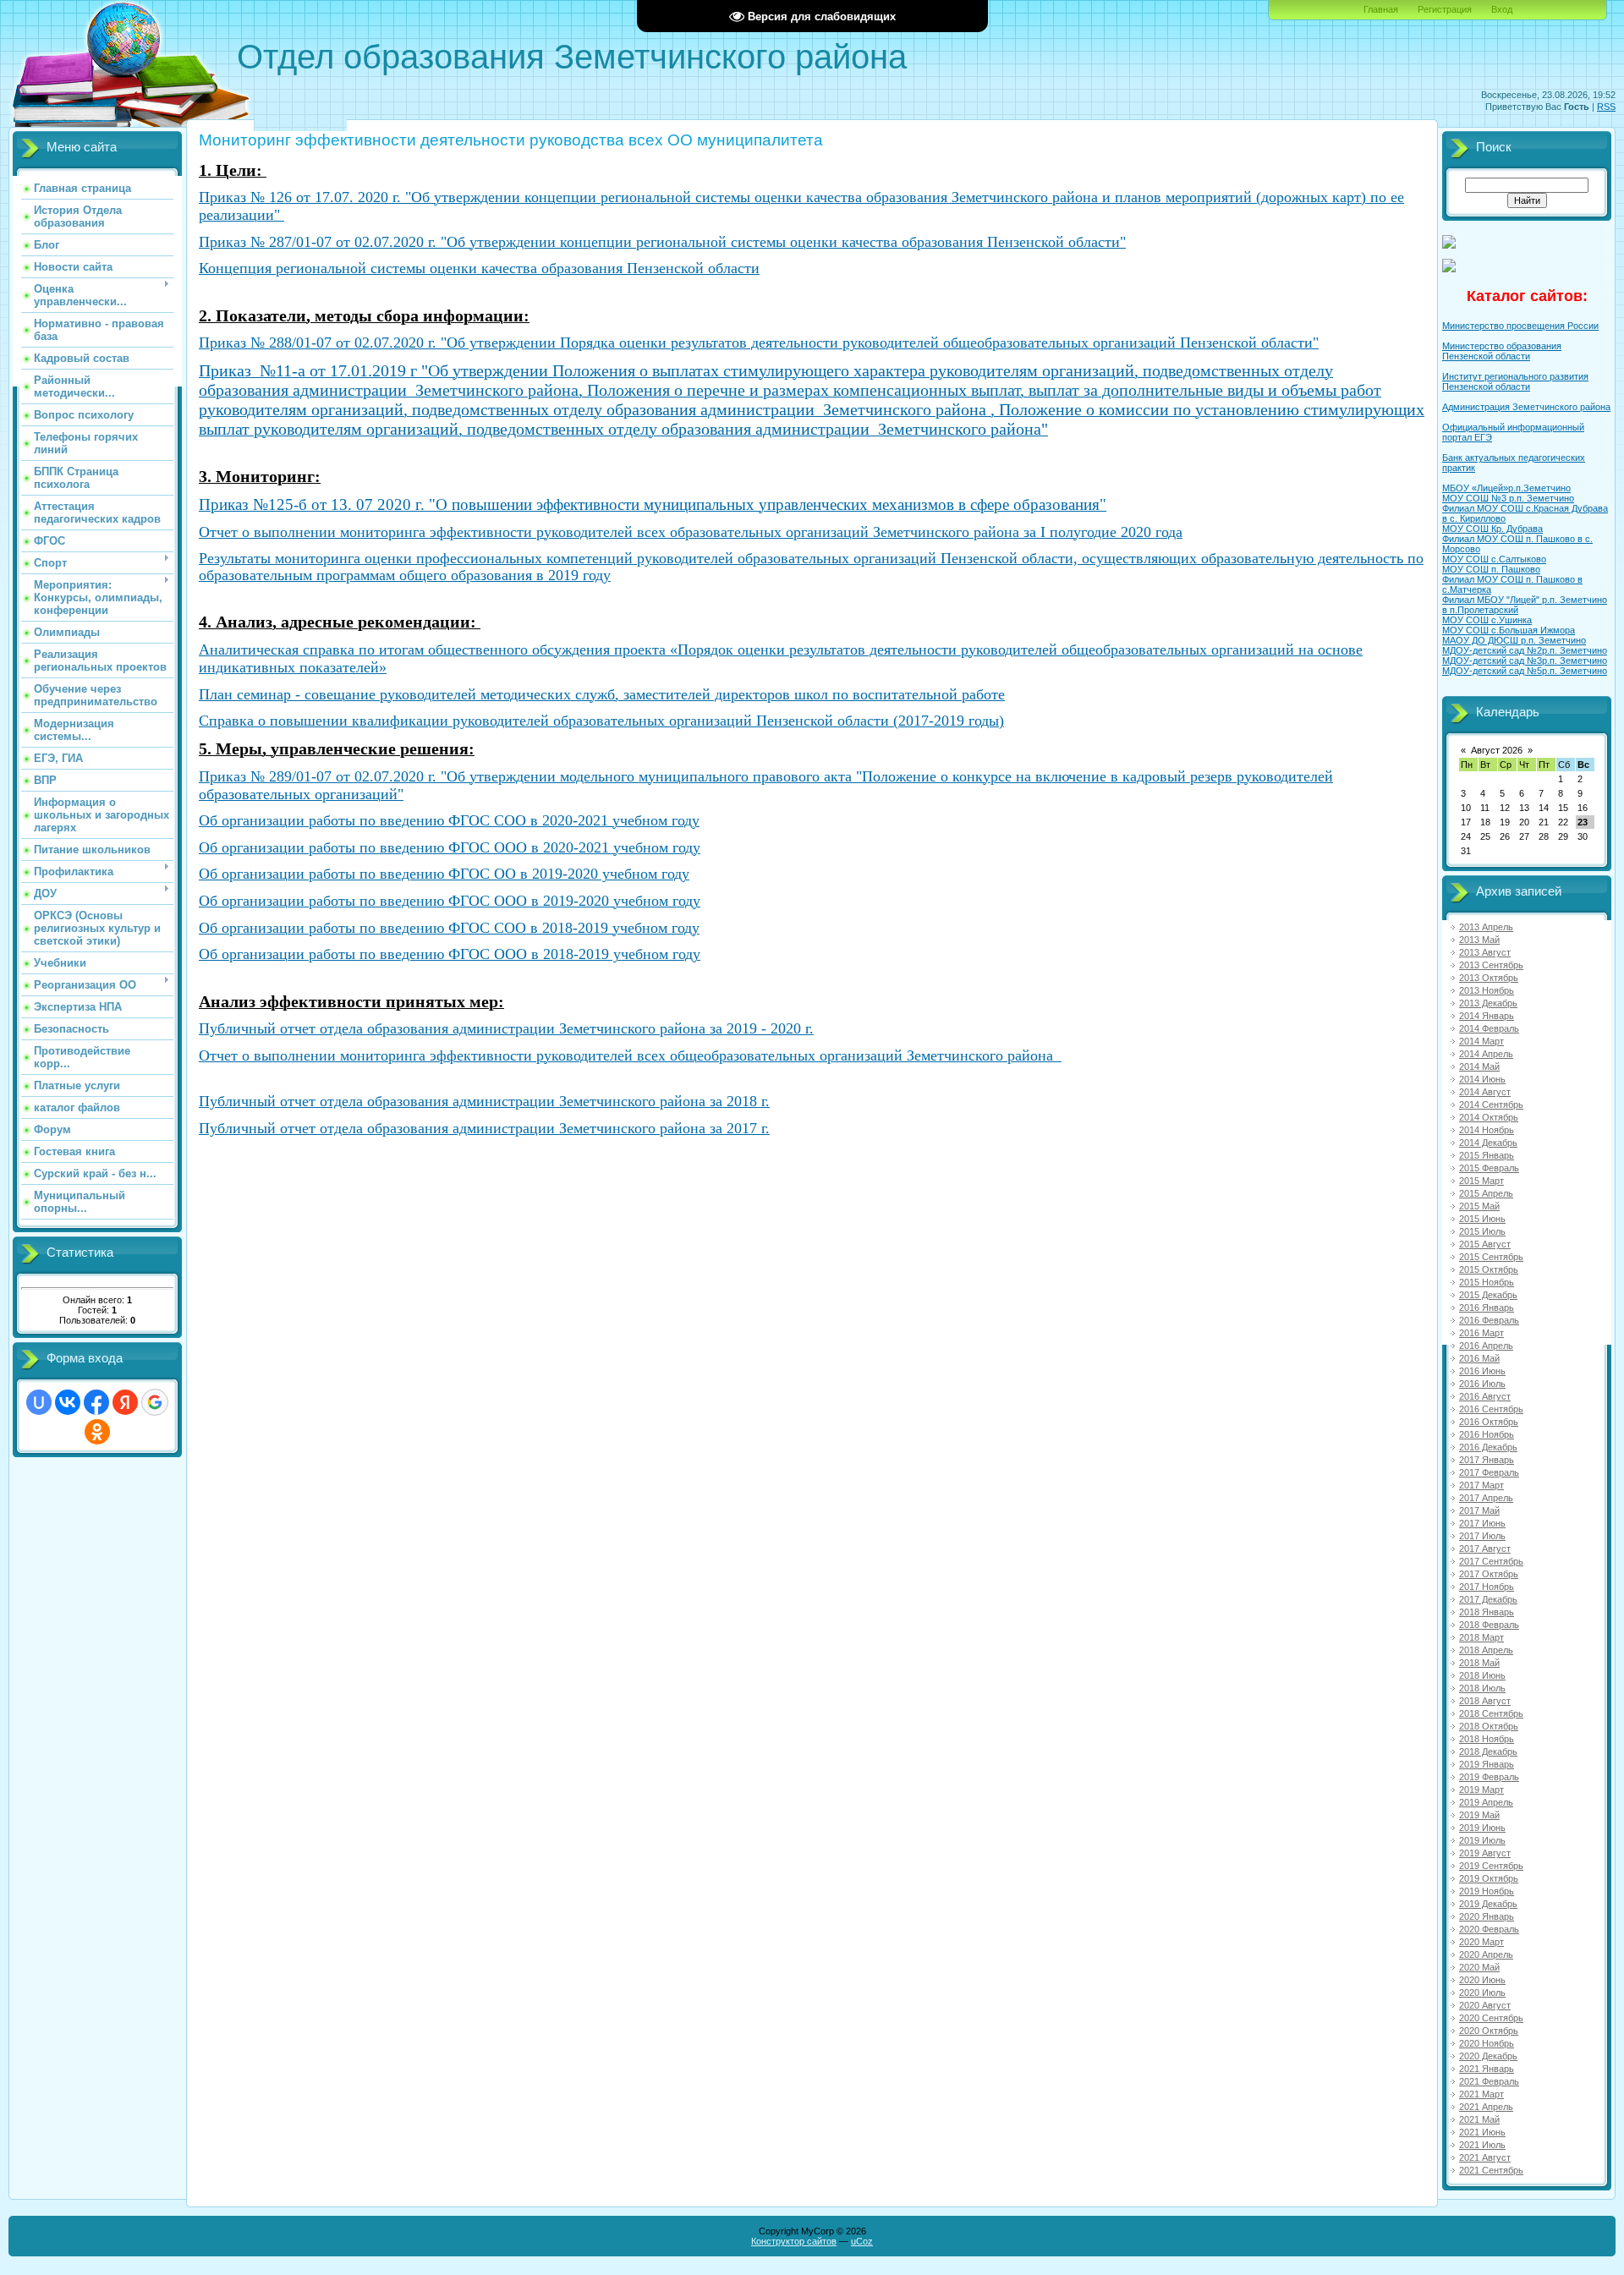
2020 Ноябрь (1487, 2043)
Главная (1381, 9)
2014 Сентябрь (1491, 1105)
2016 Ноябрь (1487, 1434)
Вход (1502, 9)
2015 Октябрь (1489, 1269)
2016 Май (1479, 1358)
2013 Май (1479, 940)
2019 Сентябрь (1491, 1866)
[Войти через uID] (39, 1402)
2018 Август (1485, 1701)
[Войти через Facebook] (96, 1402)
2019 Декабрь (1488, 1904)
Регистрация (1445, 9)
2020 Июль (1482, 1993)
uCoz (862, 2241)
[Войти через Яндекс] (125, 1402)
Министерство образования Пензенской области (1502, 351)
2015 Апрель (1486, 1193)
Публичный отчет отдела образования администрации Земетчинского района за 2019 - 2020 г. (506, 1028)
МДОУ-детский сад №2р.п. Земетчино (1525, 650)
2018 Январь (1487, 1612)
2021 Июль (1482, 2145)
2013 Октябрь (1489, 978)
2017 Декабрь (1488, 1599)
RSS (1606, 107)
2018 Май (1479, 1663)
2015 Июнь (1482, 1219)
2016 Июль (1482, 1384)
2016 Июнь (1482, 1371)
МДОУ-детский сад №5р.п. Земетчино (1525, 671)
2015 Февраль (1489, 1168)
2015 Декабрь (1488, 1295)
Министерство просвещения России (1520, 326)
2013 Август (1485, 952)
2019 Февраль (1489, 1777)
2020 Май (1479, 1967)
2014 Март (1481, 1041)
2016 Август (1485, 1396)
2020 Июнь (1482, 1980)
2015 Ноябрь (1487, 1282)
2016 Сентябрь (1491, 1409)
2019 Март (1481, 1790)
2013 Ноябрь (1487, 990)
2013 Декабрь (1488, 1003)
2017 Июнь (1482, 1523)
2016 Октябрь (1489, 1422)
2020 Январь (1487, 1916)
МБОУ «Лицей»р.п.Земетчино (1506, 488)
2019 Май (1479, 1815)
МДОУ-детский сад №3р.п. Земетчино (1525, 661)
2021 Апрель (1486, 2107)
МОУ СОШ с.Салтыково (1494, 559)
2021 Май (1479, 2119)
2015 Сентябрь (1491, 1257)
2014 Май (1479, 1066)
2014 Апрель (1486, 1054)
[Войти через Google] (155, 1402)
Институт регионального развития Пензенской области (1515, 381)
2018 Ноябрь (1487, 1739)
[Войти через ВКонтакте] (68, 1402)
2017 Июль (1482, 1536)
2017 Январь (1487, 1460)
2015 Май (1479, 1206)
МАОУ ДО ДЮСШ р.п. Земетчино (1514, 640)
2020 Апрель (1486, 1954)
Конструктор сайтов (794, 2241)
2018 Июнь (1482, 1675)
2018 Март (1481, 1637)
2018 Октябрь (1489, 1726)
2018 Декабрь (1488, 1751)
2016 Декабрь (1488, 1447)
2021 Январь (1487, 2069)
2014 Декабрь (1488, 1143)
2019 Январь (1487, 1764)
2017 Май (1479, 1510)
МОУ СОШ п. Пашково (1491, 569)
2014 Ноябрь (1487, 1130)
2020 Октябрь (1489, 2031)
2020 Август (1485, 2005)
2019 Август (1485, 1853)
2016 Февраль (1489, 1320)
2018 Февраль (1489, 1625)
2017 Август (1485, 1549)
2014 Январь (1487, 1016)
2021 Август (1485, 2157)
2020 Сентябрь (1491, 2018)
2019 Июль (1482, 1840)
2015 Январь (1487, 1155)
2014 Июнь (1482, 1079)
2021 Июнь (1482, 2132)
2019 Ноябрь (1487, 1891)
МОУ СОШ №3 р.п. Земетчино (1508, 498)
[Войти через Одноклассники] (97, 1432)
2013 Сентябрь (1491, 965)
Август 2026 (1497, 750)
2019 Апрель (1486, 1802)
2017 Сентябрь (1491, 1561)
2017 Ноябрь (1487, 1587)
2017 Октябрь (1489, 1574)
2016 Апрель (1486, 1346)
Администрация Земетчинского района (1526, 407)
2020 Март (1481, 1942)
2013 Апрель (1486, 927)
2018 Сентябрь (1491, 1713)
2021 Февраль (1489, 2081)
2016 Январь (1487, 1307)
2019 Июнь (1482, 1828)
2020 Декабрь (1488, 2056)
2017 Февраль (1489, 1472)
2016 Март (1481, 1333)
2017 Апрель (1486, 1498)
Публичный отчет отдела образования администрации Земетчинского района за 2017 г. (484, 1128)
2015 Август (1485, 1244)
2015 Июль (1482, 1231)
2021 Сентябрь (1491, 2170)
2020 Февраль (1489, 1929)
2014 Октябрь (1489, 1117)
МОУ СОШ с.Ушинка (1487, 620)
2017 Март (1481, 1485)
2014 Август (1485, 1092)
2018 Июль (1482, 1688)
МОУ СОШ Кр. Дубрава (1492, 529)
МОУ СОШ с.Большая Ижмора (1509, 630)
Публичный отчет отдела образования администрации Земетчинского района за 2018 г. (484, 1101)
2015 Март (1481, 1181)
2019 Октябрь (1489, 1878)
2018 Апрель (1486, 1650)
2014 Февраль (1489, 1028)
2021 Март (1481, 2094)
